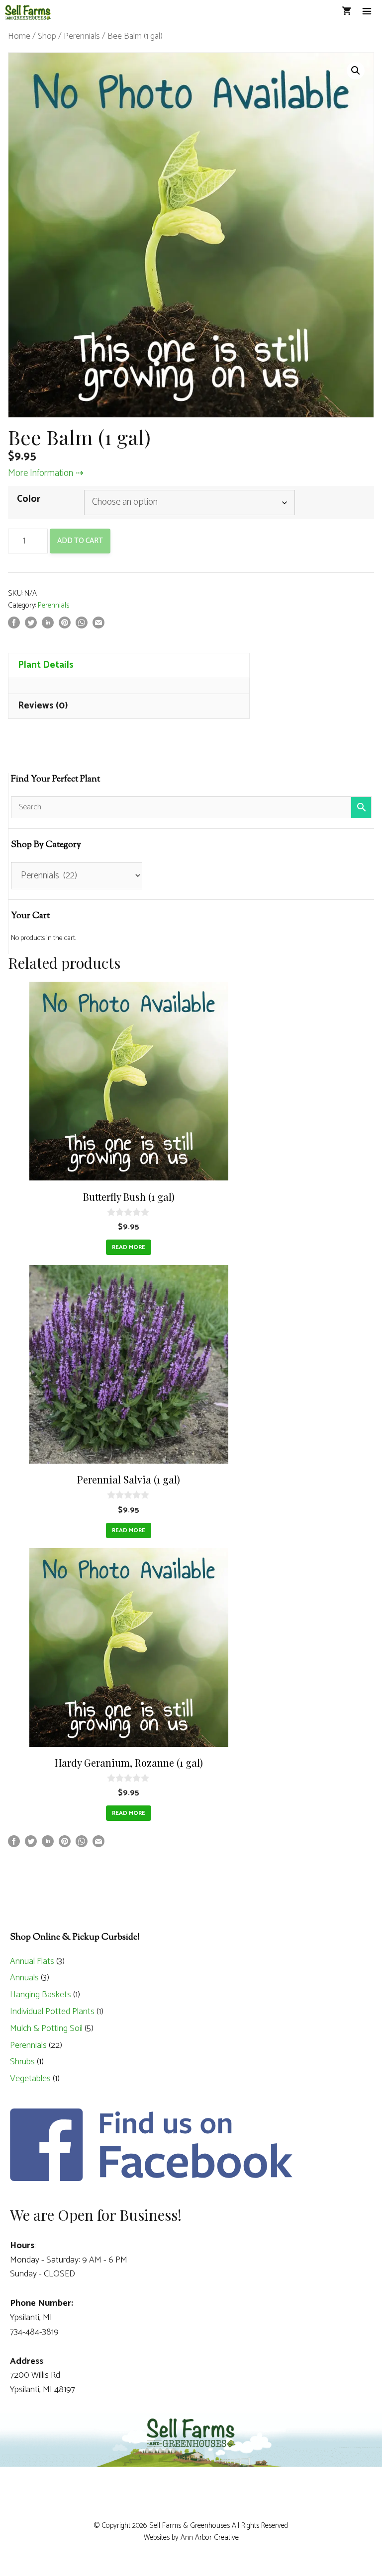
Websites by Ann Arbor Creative (191, 2537)
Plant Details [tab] (46, 665)
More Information (41, 473)
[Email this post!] (98, 626)
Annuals (24, 1978)
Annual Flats (32, 1961)
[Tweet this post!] (31, 626)
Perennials (82, 36)
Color (29, 499)
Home (19, 36)
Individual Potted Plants (52, 2012)
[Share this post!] (14, 626)
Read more (129, 1247)
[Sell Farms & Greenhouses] (28, 12)
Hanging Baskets (41, 1995)
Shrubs (22, 2062)
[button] (356, 71)
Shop (47, 36)
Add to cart (80, 541)
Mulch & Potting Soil (46, 2029)
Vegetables (30, 2079)
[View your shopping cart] (346, 12)
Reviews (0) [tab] (43, 706)
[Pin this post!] (65, 626)
